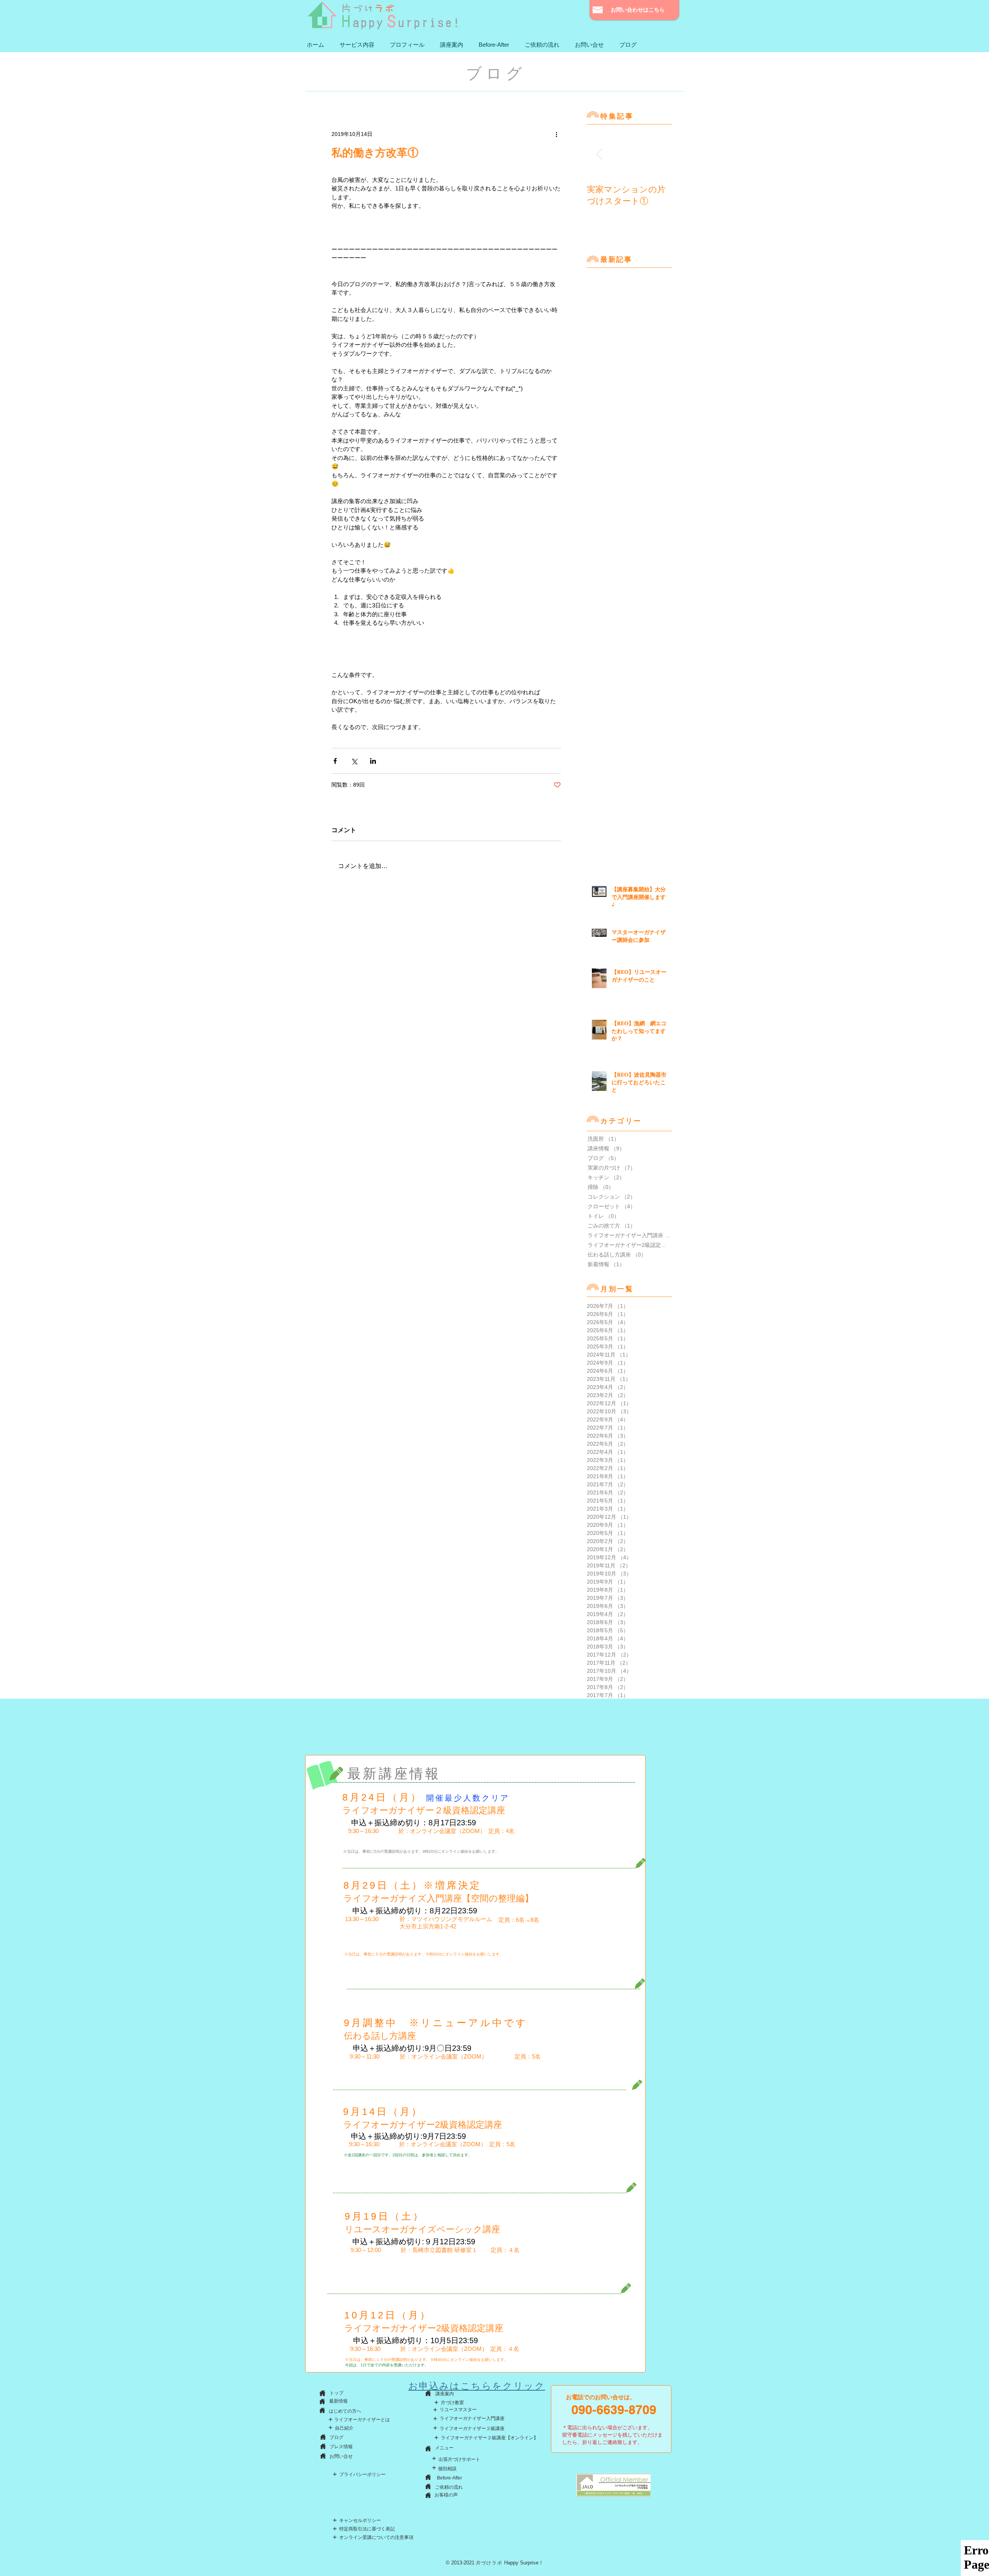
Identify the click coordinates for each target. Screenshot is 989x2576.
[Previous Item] (599, 154)
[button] (357, 45)
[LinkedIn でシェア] (373, 761)
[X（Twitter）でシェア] (354, 761)
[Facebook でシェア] (335, 761)
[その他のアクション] (556, 134)
